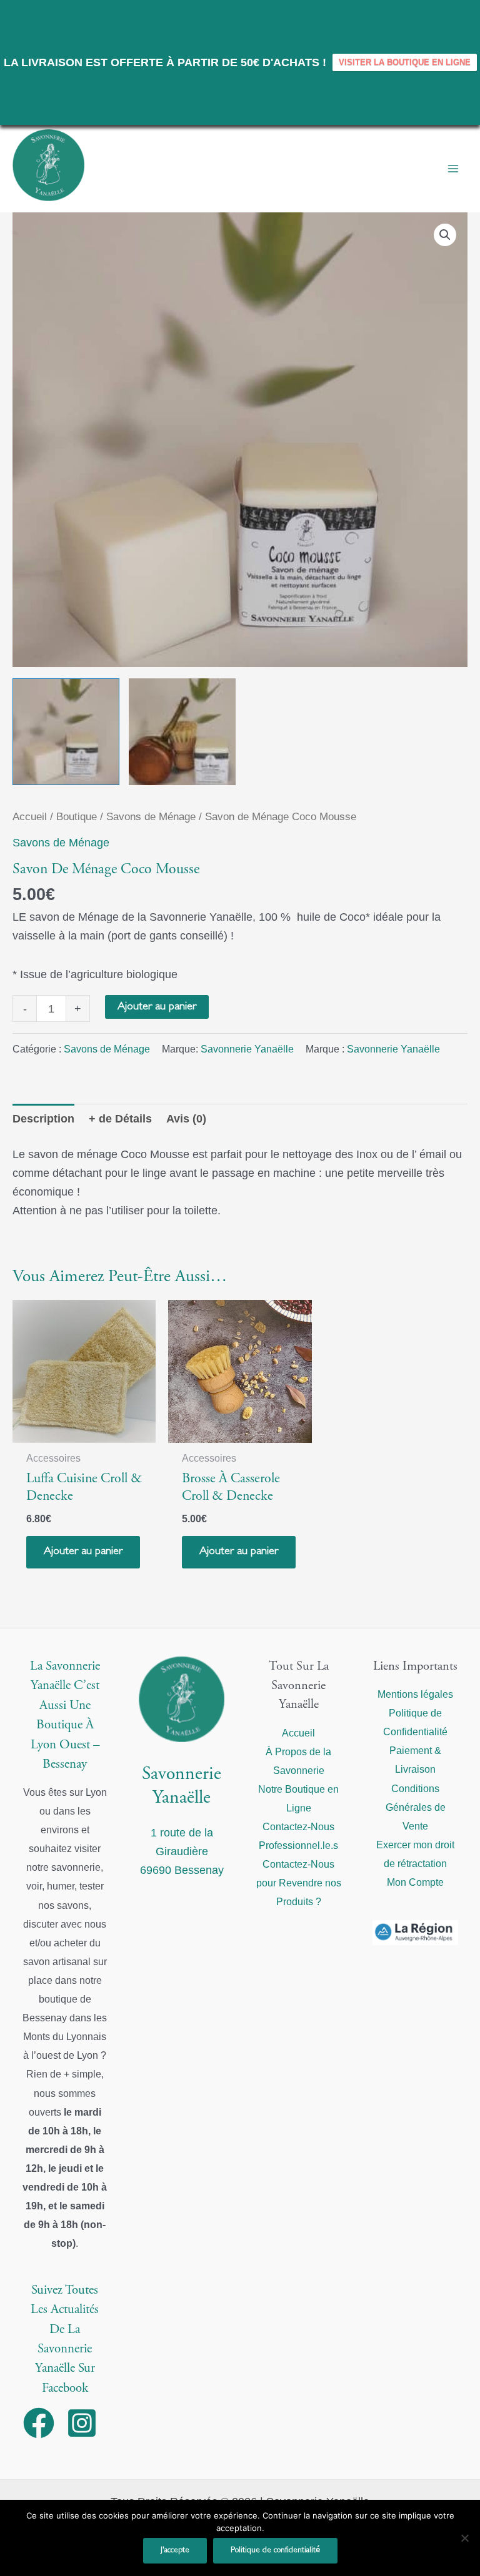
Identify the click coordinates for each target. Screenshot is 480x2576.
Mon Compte (415, 1882)
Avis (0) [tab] (186, 1118)
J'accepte (175, 2550)
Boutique (77, 817)
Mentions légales (415, 1694)
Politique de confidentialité (275, 2550)
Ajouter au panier (157, 1007)
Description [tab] (43, 1118)
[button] (445, 235)
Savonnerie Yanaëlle (247, 1049)
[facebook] (43, 2423)
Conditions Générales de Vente (416, 1807)
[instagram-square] (87, 2423)
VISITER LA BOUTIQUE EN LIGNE (405, 62)
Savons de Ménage (151, 817)
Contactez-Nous (298, 1826)
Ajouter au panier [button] (83, 1552)
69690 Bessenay (182, 1870)
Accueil (30, 817)
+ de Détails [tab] (120, 1118)
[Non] (464, 2538)
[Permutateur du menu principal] (453, 169)
